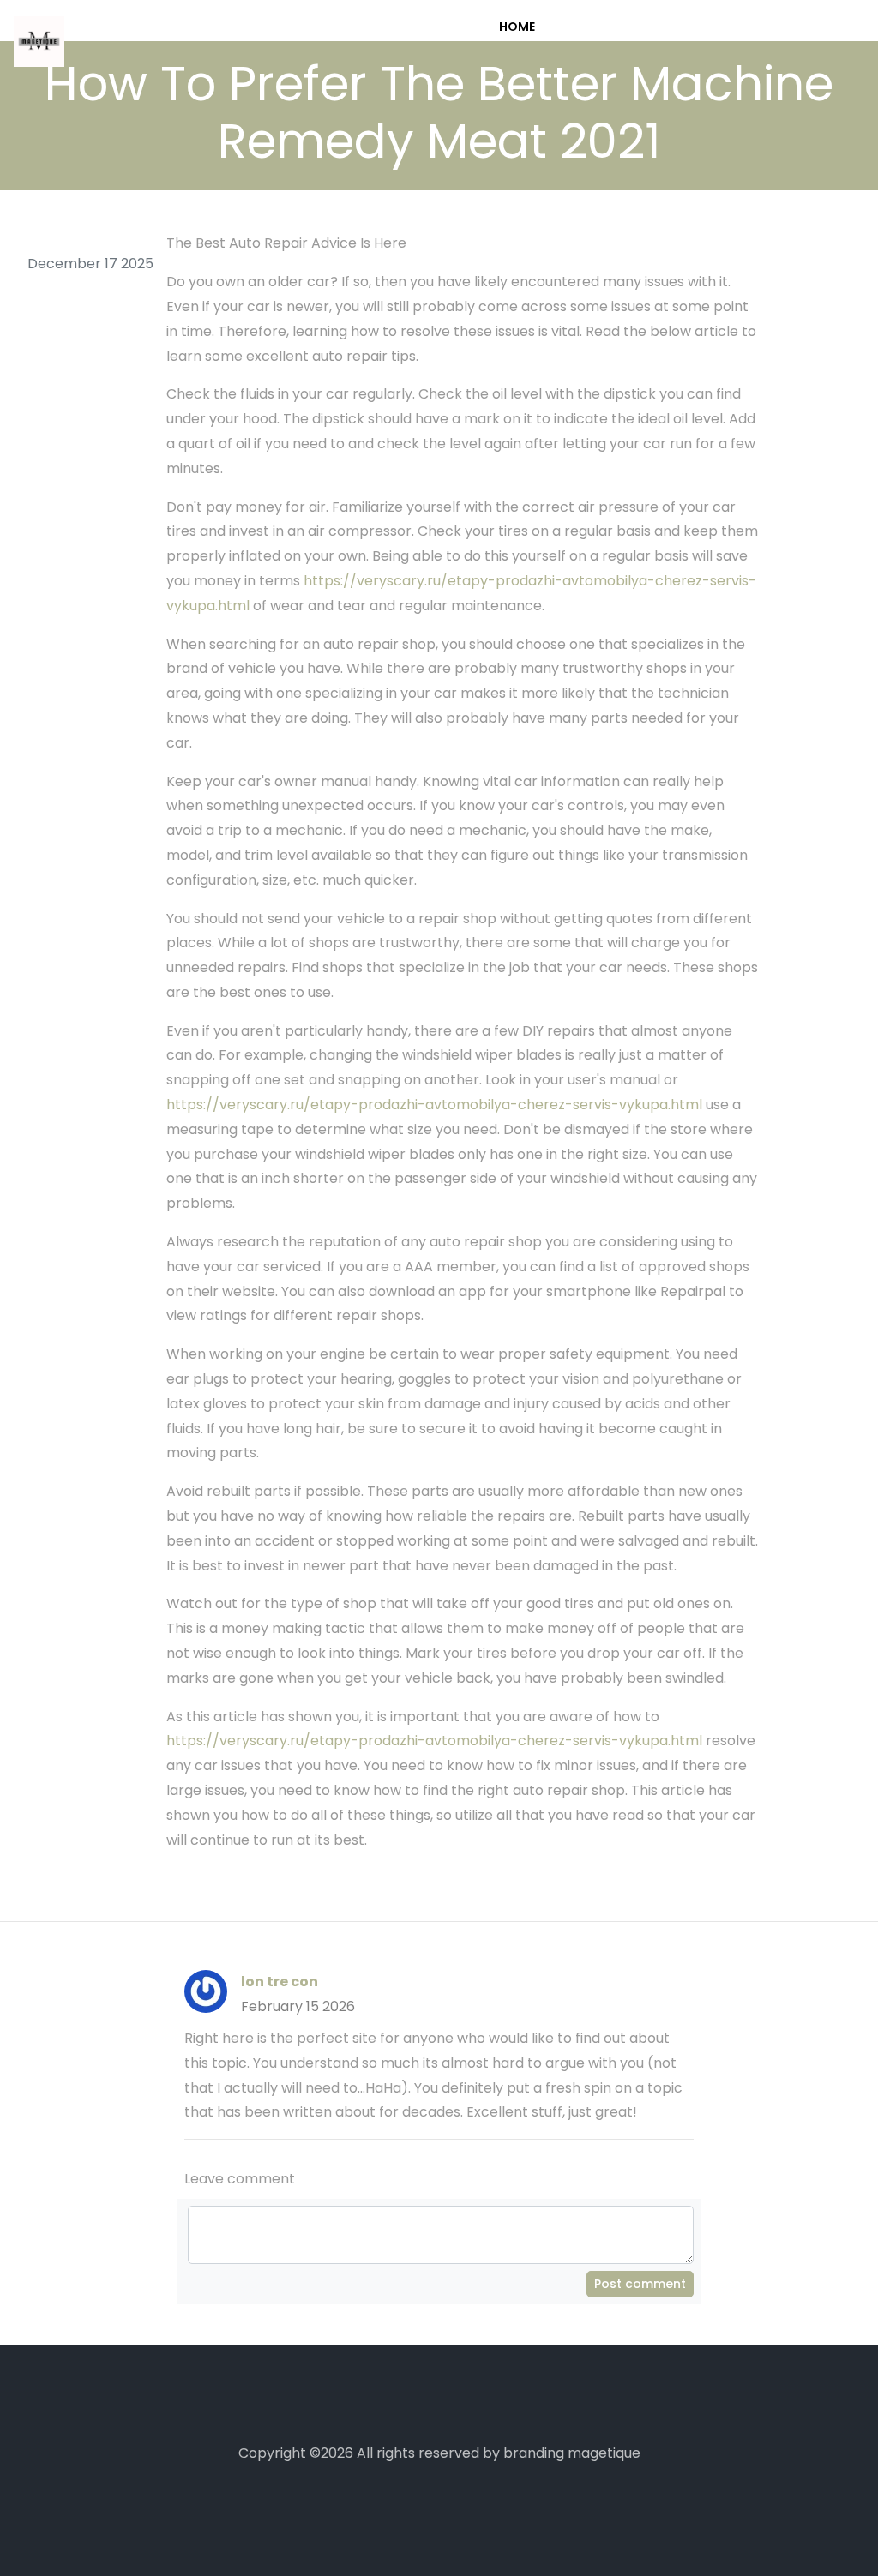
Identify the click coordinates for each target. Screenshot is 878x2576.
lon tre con (280, 1982)
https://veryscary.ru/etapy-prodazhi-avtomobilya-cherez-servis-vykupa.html (434, 1105)
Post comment (640, 2284)
